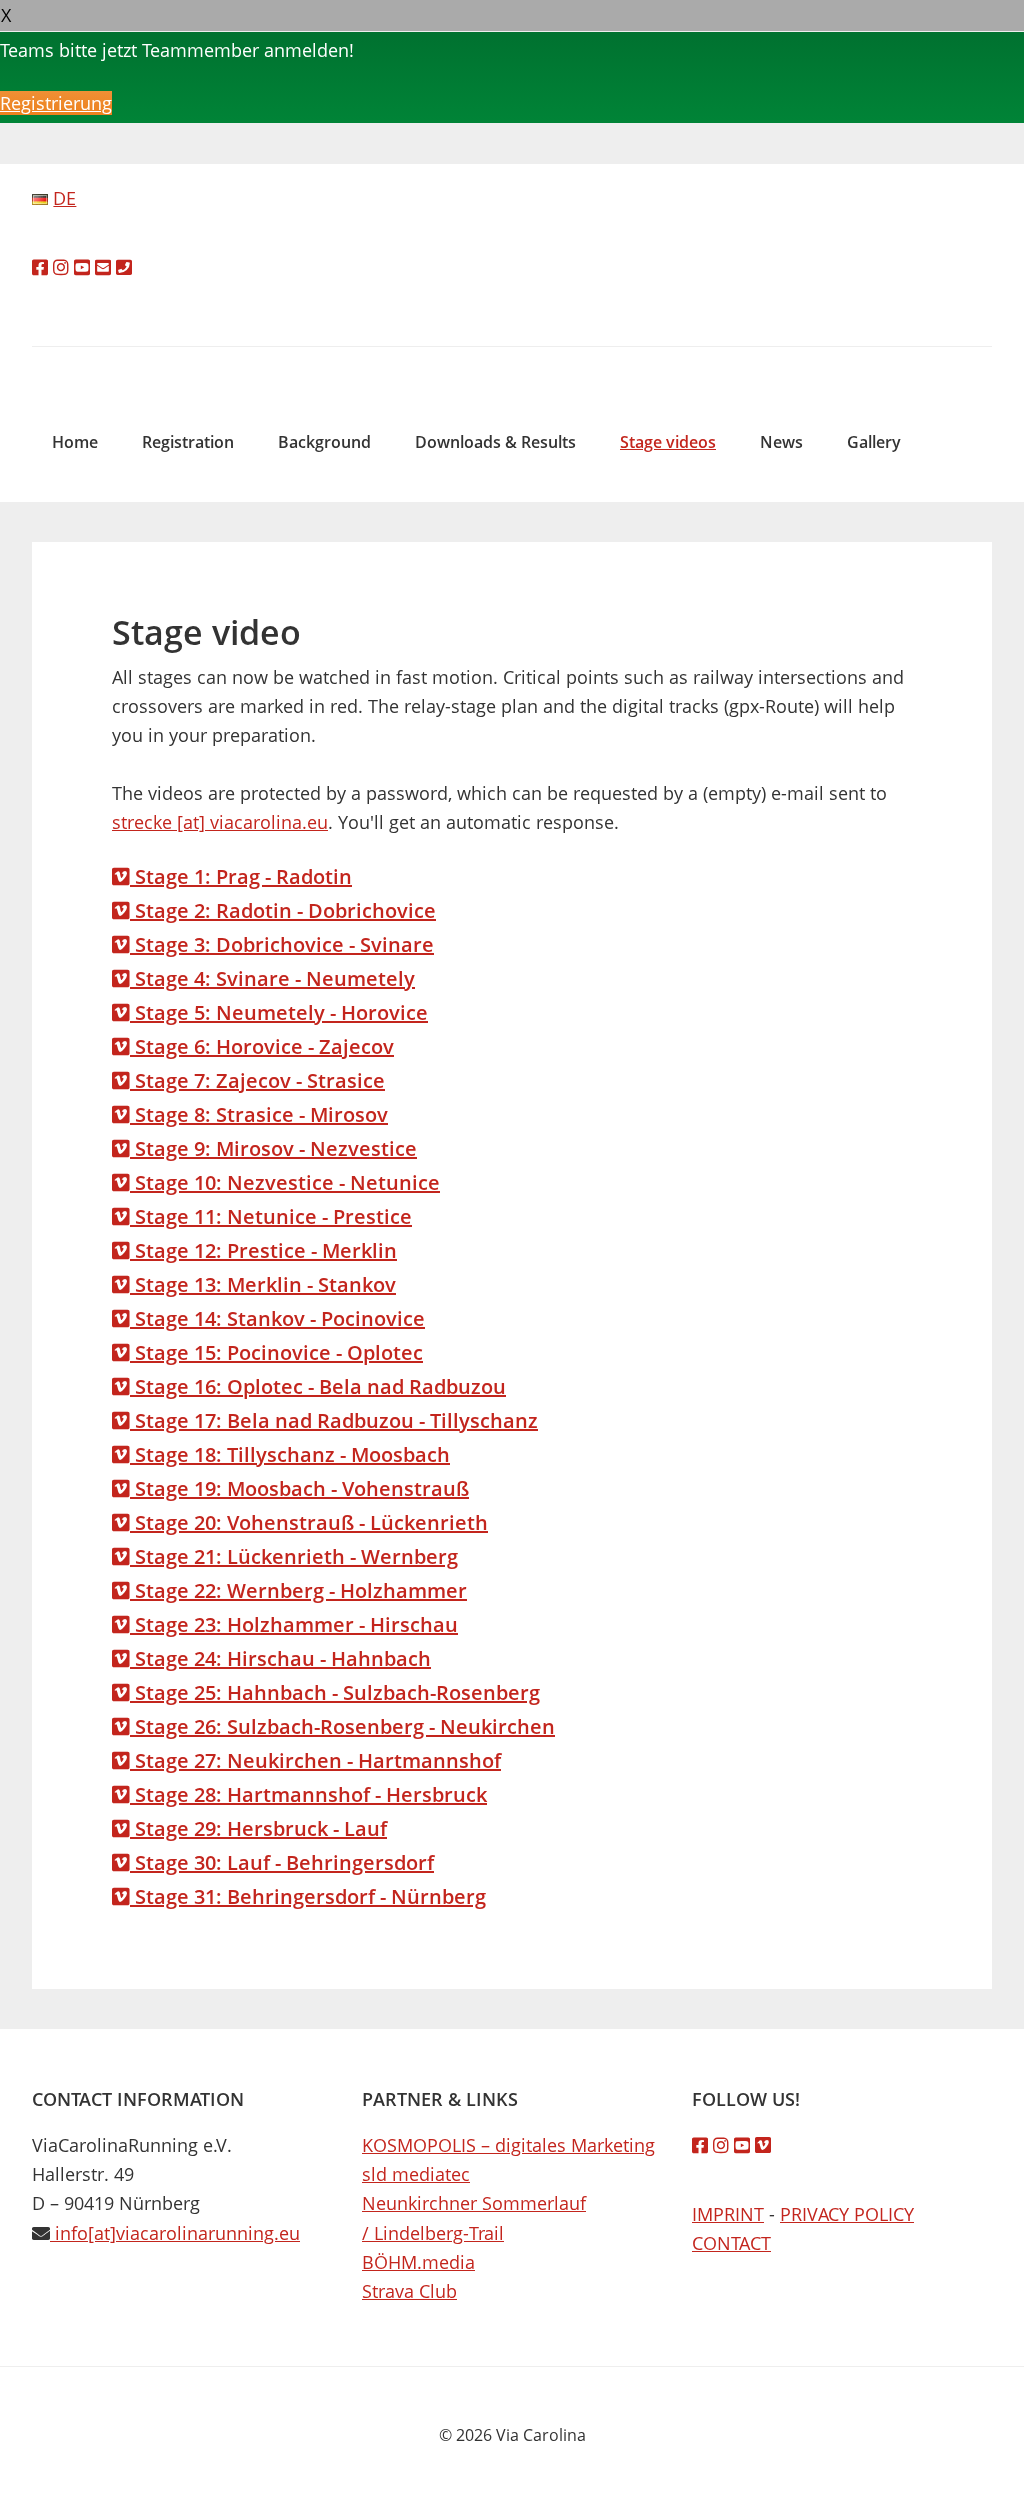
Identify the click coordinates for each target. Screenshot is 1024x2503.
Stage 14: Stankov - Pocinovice (277, 1318)
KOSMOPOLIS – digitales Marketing (508, 2145)
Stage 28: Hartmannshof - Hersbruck (308, 1794)
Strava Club (409, 2291)
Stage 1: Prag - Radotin (241, 876)
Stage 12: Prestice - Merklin (263, 1250)
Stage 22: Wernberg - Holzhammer (298, 1590)
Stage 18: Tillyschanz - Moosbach (290, 1454)
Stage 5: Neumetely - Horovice (279, 1012)
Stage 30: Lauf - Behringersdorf (282, 1862)
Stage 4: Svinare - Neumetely (272, 978)
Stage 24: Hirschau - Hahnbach (280, 1658)
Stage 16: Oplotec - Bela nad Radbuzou (318, 1386)
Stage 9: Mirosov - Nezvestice (273, 1148)
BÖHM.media (418, 2262)
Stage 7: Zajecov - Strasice (257, 1080)
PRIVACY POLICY (847, 2214)
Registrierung (56, 103)
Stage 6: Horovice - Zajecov (262, 1046)
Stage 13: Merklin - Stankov (263, 1284)
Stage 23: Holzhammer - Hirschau (294, 1624)
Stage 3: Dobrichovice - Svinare (282, 944)
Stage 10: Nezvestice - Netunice (285, 1182)
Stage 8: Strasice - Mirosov (259, 1114)
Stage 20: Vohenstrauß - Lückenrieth (309, 1522)
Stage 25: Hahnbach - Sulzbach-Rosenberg (335, 1692)
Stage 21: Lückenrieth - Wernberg (294, 1556)
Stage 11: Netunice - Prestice (271, 1216)
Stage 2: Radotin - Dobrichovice (283, 910)
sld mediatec (416, 2174)
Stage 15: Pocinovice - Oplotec (276, 1352)
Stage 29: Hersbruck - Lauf (258, 1828)
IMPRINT (728, 2214)
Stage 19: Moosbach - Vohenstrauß (299, 1488)
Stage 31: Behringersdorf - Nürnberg (308, 1896)
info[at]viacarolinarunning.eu (175, 2233)
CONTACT (731, 2243)
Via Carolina (512, 362)
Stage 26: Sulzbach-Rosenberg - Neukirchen (342, 1726)
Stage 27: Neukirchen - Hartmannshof (315, 1760)
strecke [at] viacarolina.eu (220, 822)
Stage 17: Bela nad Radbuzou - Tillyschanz (334, 1420)
